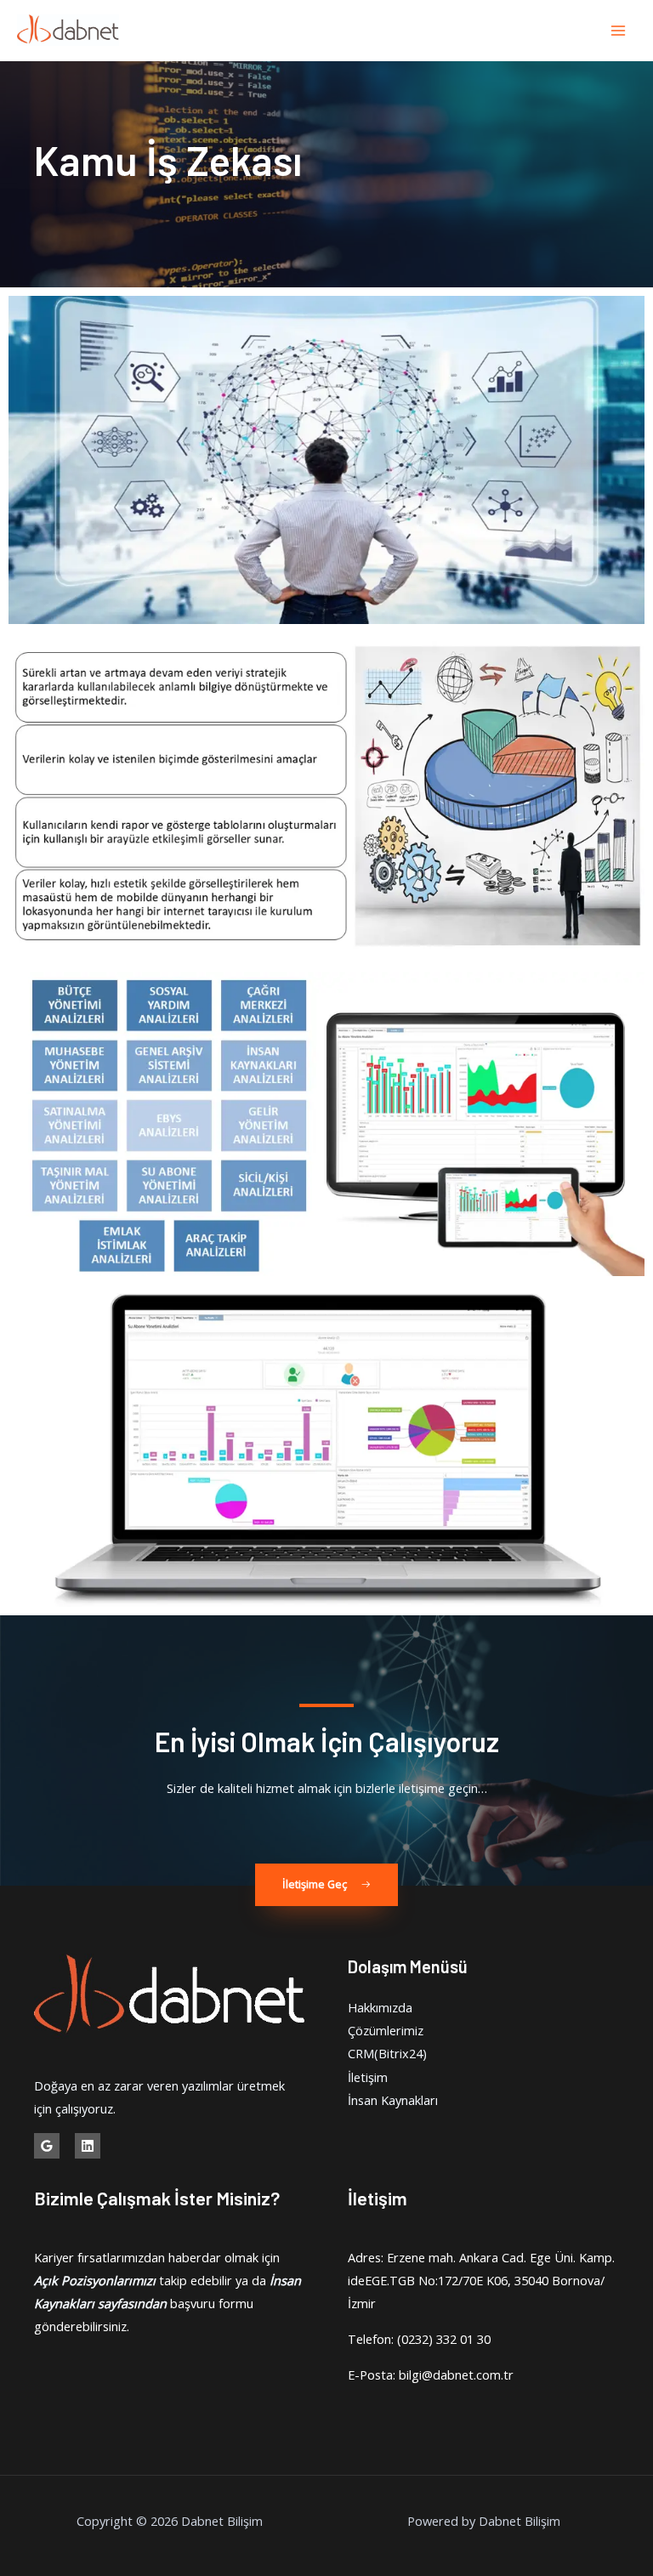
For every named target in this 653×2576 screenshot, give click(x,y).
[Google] (47, 2146)
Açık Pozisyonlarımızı (95, 2280)
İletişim (368, 2077)
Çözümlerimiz (386, 2030)
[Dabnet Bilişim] (68, 31)
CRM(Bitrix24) (387, 2053)
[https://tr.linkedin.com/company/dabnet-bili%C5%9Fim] (88, 2146)
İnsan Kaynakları (393, 2100)
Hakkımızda (380, 2007)
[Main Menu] (618, 31)
